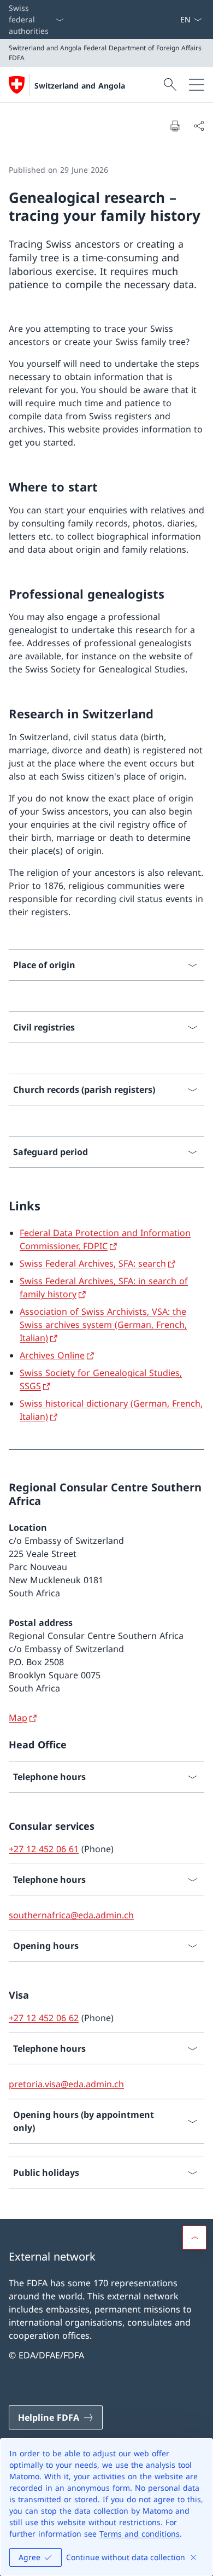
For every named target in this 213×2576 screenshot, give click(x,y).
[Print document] (175, 126)
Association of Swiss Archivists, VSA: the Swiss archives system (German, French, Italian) (103, 1325)
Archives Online (52, 1355)
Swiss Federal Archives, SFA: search (93, 1263)
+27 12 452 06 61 (44, 1849)
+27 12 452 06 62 (44, 2018)
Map (18, 1718)
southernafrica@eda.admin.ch (71, 1915)
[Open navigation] (197, 85)
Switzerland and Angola (80, 86)
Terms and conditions (140, 2534)
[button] (194, 2238)
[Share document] (199, 126)
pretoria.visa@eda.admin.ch (66, 2084)
